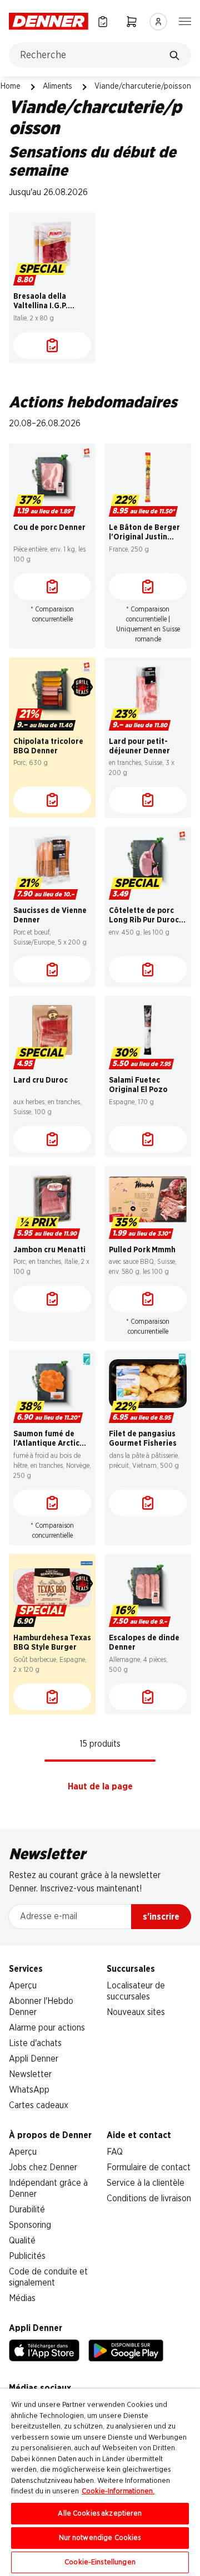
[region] (100, 2482)
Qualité (22, 2241)
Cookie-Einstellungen (100, 2562)
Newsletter (30, 2074)
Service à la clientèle (146, 2183)
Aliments (57, 86)
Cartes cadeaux (39, 2105)
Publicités (27, 2256)
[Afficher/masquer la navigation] (185, 21)
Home (11, 86)
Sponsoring (30, 2225)
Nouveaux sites (136, 2012)
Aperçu (23, 1986)
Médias (22, 2298)
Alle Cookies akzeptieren (100, 2514)
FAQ (115, 2152)
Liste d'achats (35, 2043)
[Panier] (132, 21)
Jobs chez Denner (43, 2167)
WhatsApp (29, 2090)
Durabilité (27, 2210)
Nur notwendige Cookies (100, 2538)
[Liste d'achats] (52, 345)
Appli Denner (34, 2059)
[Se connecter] (158, 22)
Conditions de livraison (149, 2198)
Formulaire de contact (149, 2167)
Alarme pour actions (47, 2028)
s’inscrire (161, 1917)
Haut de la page (100, 1787)
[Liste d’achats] (103, 21)
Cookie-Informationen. (118, 2491)
